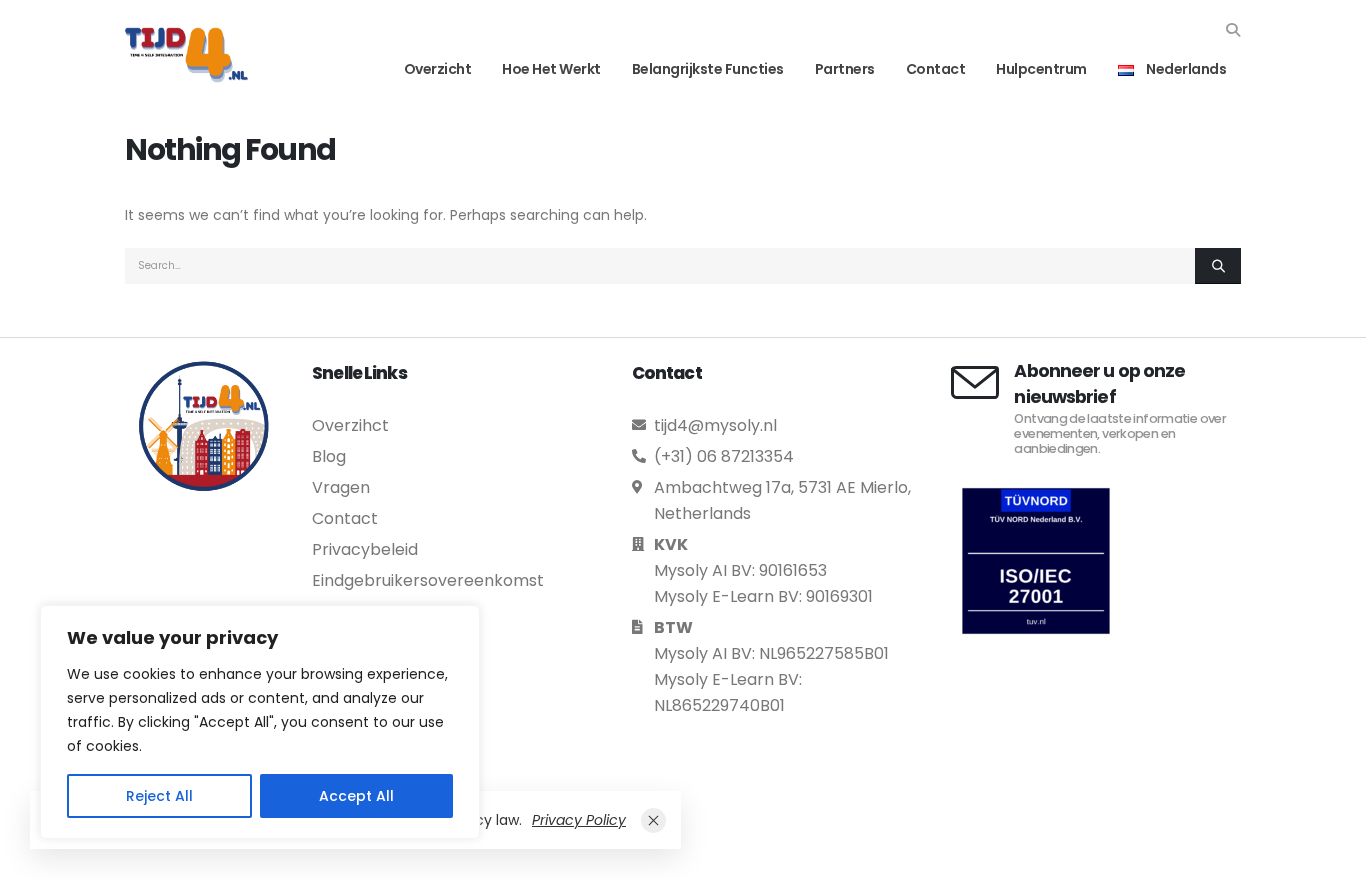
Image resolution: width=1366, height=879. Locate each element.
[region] (260, 722)
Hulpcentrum (1041, 69)
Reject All (159, 796)
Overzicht (438, 69)
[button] (1232, 30)
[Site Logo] (186, 54)
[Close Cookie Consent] (653, 820)
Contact (936, 69)
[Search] (1218, 266)
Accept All (356, 796)
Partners (845, 69)
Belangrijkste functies (708, 69)
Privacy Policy (579, 820)
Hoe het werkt (551, 69)
